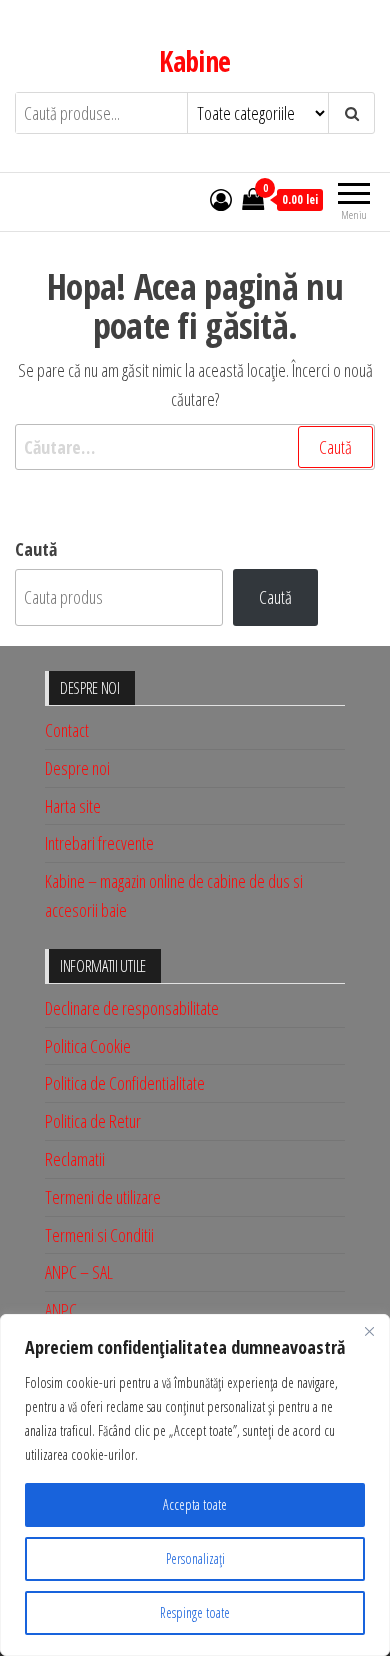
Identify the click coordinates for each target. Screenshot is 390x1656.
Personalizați (195, 1558)
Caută (36, 549)
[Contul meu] (221, 199)
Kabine (195, 61)
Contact (67, 730)
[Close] (369, 1331)
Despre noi (77, 768)
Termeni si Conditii (99, 1235)
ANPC (61, 1310)
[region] (195, 1485)
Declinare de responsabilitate (132, 1008)
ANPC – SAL (79, 1272)
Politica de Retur (93, 1121)
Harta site (73, 806)
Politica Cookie (88, 1046)
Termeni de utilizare (103, 1197)
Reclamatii (75, 1159)
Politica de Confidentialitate (125, 1083)
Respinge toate (195, 1612)
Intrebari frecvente (99, 843)
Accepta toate (195, 1504)
